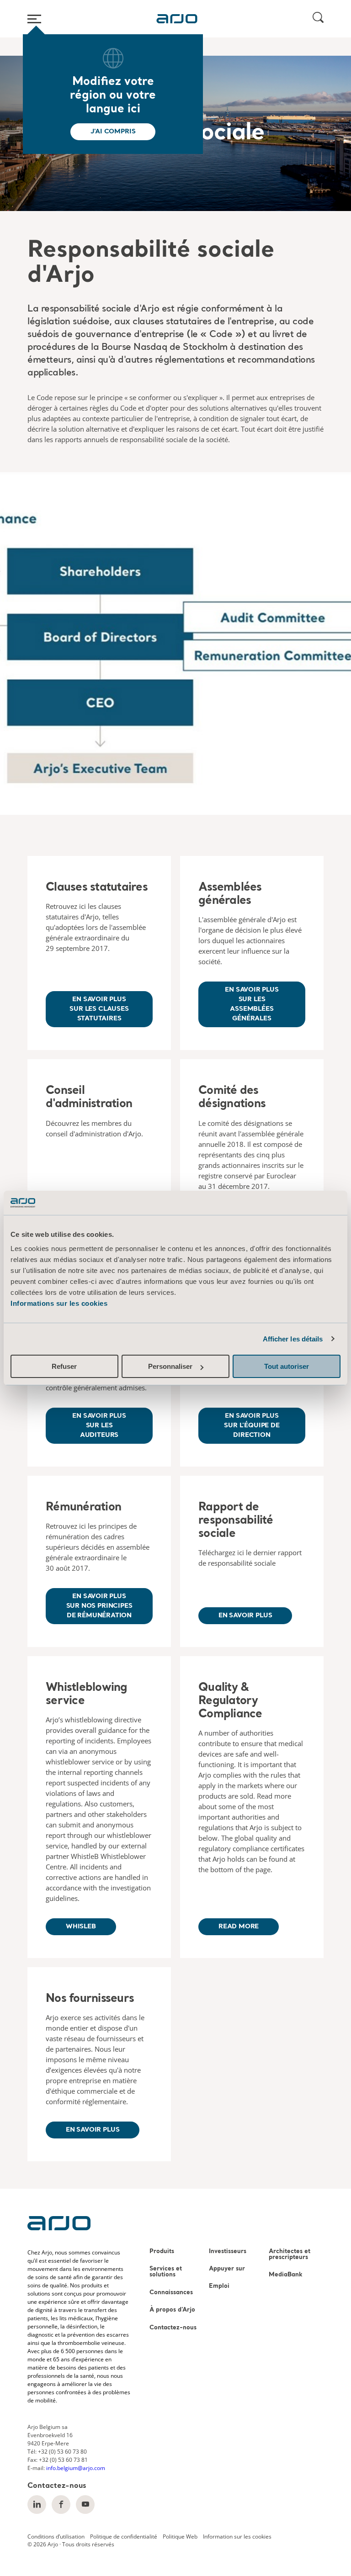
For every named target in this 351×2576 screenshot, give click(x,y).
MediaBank (286, 2275)
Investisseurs (228, 2251)
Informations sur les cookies (59, 1303)
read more (239, 1927)
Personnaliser (170, 1366)
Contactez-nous (173, 2328)
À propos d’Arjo (172, 2310)
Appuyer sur (227, 2269)
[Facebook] (61, 2505)
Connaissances (171, 2293)
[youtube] (85, 2505)
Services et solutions (166, 2272)
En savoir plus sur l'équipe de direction (252, 1425)
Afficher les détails (293, 1339)
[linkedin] (37, 2505)
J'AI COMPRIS (113, 132)
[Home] (177, 19)
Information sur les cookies (237, 2536)
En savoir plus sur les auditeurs (99, 1425)
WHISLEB (81, 1927)
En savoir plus (245, 1615)
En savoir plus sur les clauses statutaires (99, 1009)
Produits (162, 2251)
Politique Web (180, 2536)
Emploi (219, 2286)
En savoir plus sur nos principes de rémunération (99, 1606)
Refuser (64, 1366)
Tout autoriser (287, 1366)
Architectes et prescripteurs (290, 2254)
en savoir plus (93, 2130)
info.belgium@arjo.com (76, 2468)
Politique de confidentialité (124, 2536)
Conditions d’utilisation (56, 2536)
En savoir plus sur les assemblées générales (252, 1004)
